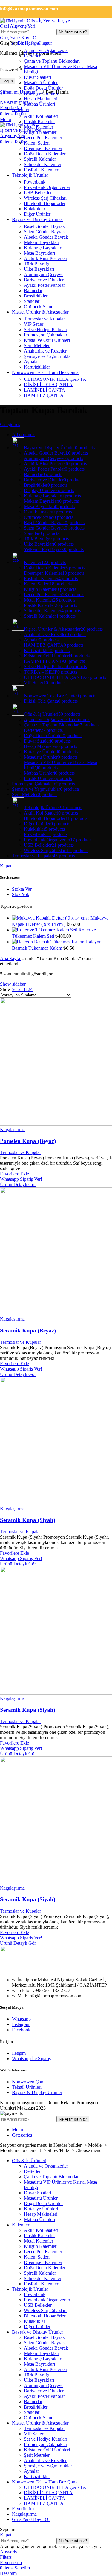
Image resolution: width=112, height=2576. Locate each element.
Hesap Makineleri (41, 99)
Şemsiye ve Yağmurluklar (48, 356)
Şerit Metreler (37, 346)
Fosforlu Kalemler (41, 170)
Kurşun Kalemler (40, 132)
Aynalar (31, 362)
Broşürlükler (36, 296)
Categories (10, 424)
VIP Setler (34, 324)
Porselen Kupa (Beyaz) (28, 1141)
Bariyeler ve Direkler (44, 280)
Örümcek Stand (39, 307)
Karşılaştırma (24, 2514)
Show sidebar (13, 984)
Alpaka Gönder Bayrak (46, 237)
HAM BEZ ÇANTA (44, 395)
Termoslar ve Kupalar (44, 319)
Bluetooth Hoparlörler (45, 203)
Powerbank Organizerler (47, 187)
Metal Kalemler (39, 127)
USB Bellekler (38, 193)
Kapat (6, 866)
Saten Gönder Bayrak (44, 232)
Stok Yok (21, 894)
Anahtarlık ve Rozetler (45, 351)
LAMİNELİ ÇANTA (45, 390)
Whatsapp (21, 2019)
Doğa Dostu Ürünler (43, 88)
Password (11, 70)
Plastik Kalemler (39, 122)
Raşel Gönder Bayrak (44, 226)
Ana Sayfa (11, 958)
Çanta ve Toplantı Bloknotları (52, 61)
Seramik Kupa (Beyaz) (28, 1331)
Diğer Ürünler (37, 214)
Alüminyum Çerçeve (44, 274)
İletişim (19, 2053)
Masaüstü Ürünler (41, 83)
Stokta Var (22, 889)
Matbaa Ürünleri (39, 104)
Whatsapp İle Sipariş (31, 2059)
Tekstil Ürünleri (27, 2087)
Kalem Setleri (37, 143)
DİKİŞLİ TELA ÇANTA (48, 385)
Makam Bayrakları (42, 242)
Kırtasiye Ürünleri (41, 93)
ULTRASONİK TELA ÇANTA (55, 379)
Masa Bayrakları (39, 253)
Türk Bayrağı (37, 264)
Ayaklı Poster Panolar (44, 285)
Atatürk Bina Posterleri (46, 258)
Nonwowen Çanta (29, 2082)
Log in (8, 81)
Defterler (32, 56)
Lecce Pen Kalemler (43, 138)
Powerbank (35, 182)
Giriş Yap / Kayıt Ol (31, 2519)
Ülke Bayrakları (39, 269)
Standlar (32, 301)
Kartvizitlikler (37, 367)
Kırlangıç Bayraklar (43, 248)
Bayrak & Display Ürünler (37, 2092)
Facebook (21, 2030)
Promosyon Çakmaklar (46, 335)
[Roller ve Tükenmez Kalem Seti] (45, 930)
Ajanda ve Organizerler (46, 50)
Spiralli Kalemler (40, 159)
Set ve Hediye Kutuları (46, 329)
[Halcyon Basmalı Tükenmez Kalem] (49, 942)
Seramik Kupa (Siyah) (28, 1520)
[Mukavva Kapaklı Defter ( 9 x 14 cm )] (51, 918)
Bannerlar (33, 291)
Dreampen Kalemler (43, 148)
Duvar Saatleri (37, 77)
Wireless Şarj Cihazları (45, 198)
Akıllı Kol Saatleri (41, 116)
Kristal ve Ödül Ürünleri (47, 340)
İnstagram (21, 2024)
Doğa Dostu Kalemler (45, 154)
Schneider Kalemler (43, 164)
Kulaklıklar (34, 209)
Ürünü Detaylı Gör (18, 1184)
